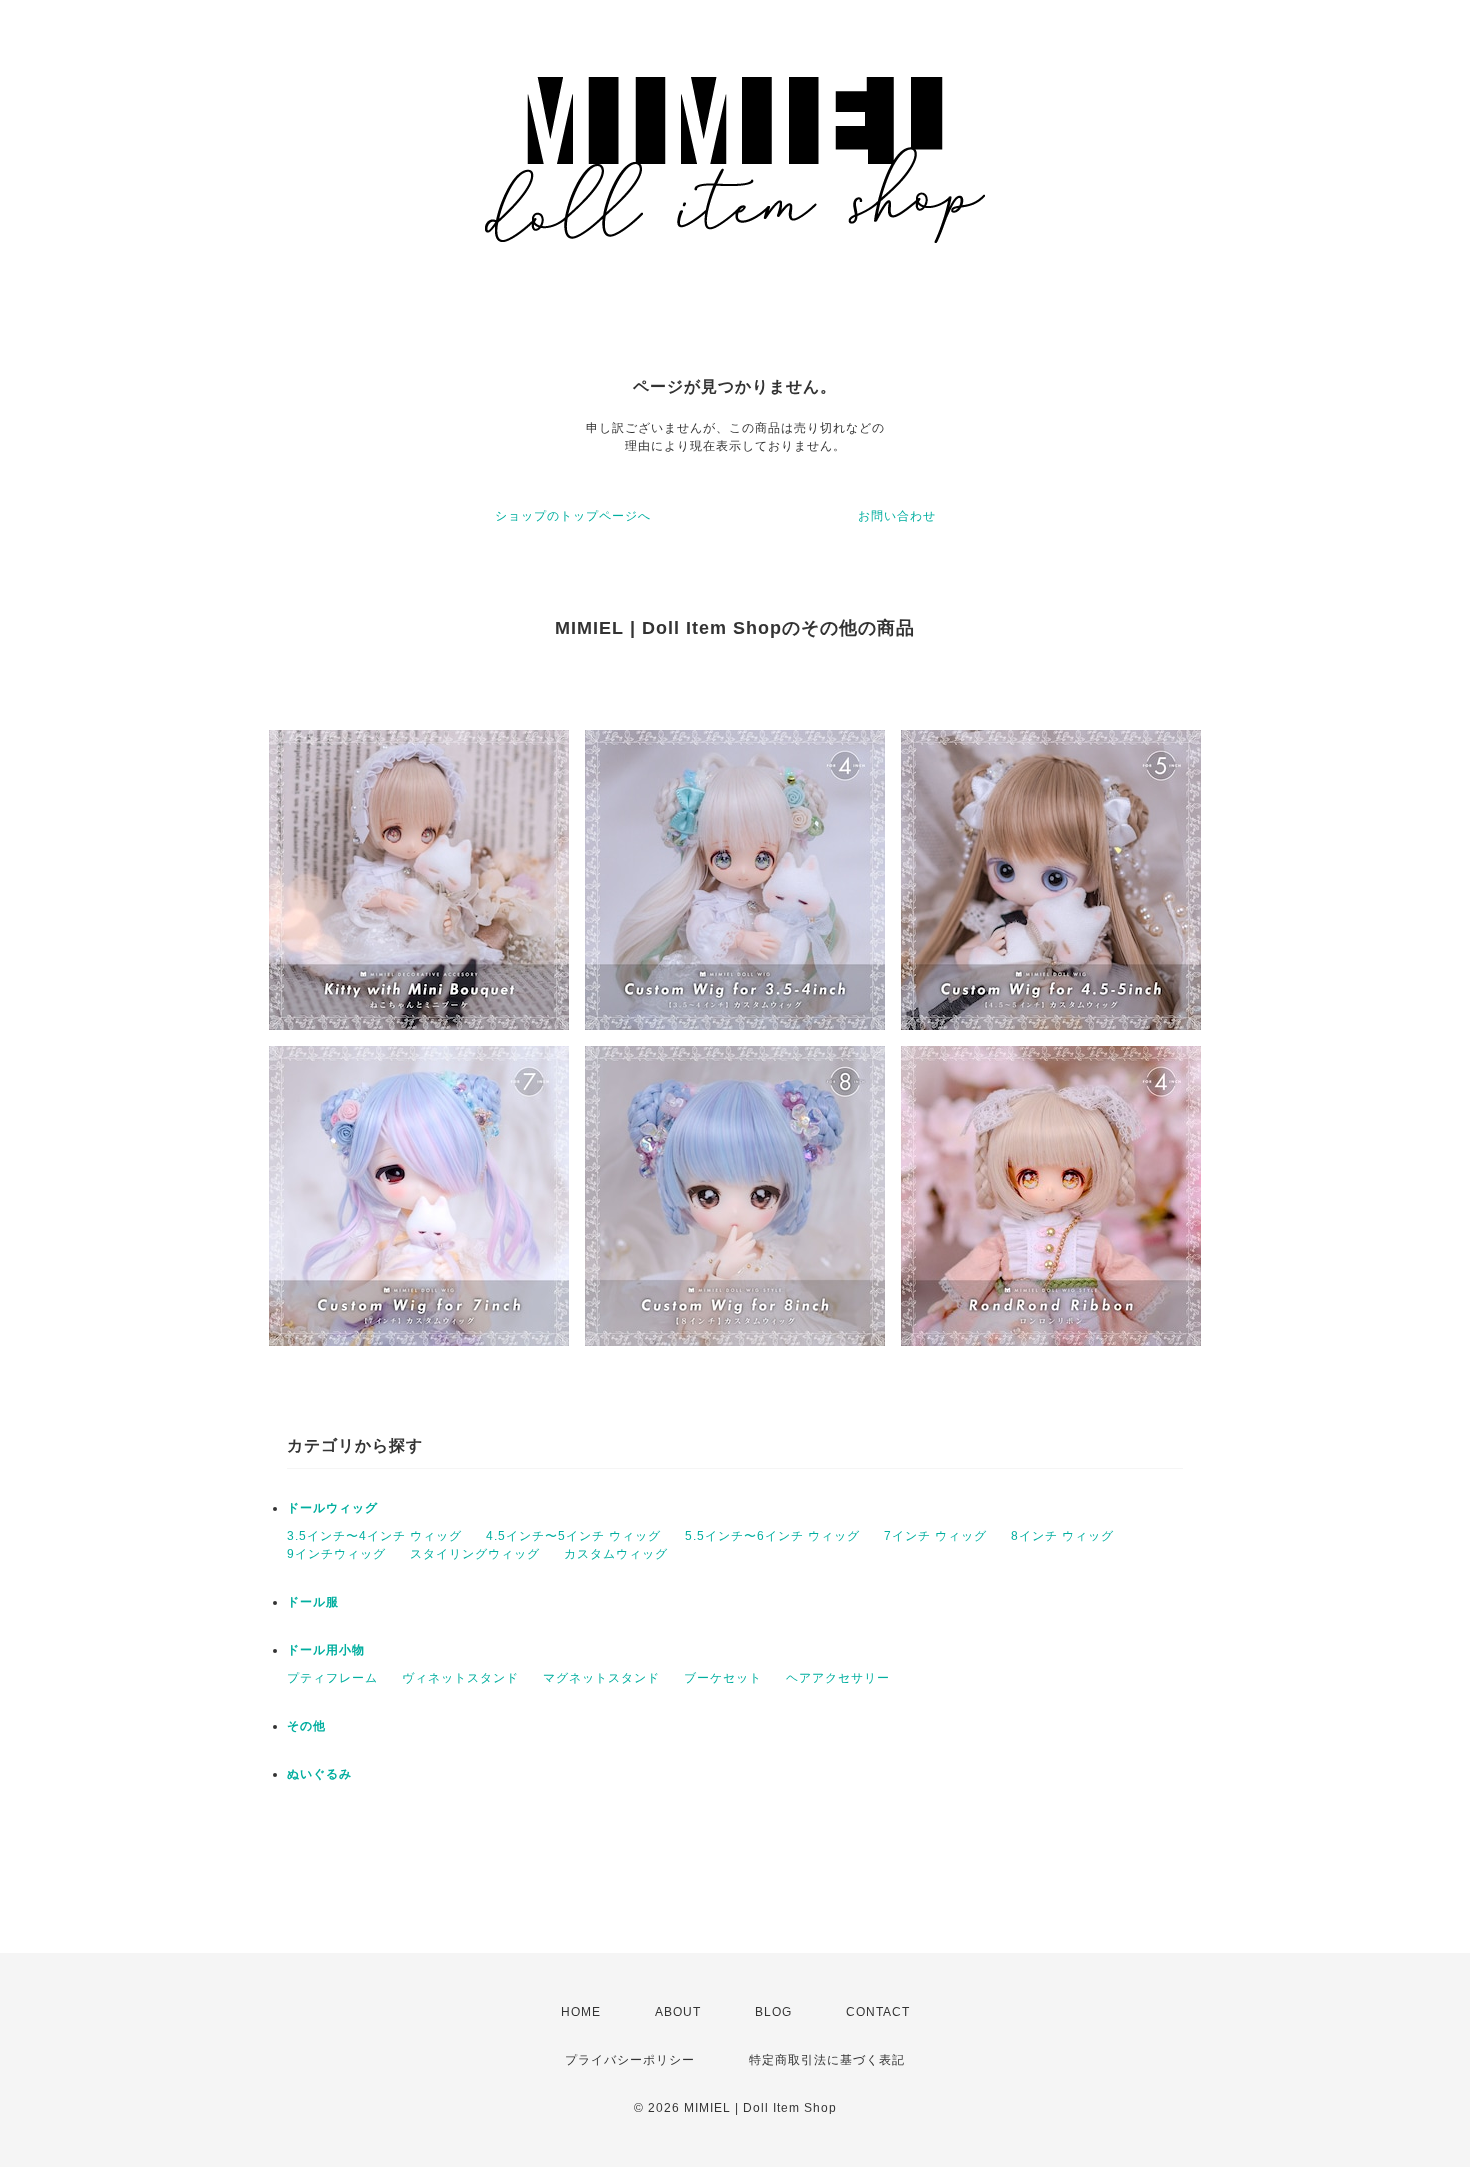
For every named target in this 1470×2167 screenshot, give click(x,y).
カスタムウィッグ (616, 1554)
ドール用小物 (326, 1650)
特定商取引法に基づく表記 (827, 2060)
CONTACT (878, 2012)
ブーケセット (723, 1678)
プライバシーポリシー (630, 2060)
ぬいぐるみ (319, 1774)
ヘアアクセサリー (838, 1678)
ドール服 (313, 1602)
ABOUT (678, 2012)
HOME (581, 2012)
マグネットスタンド (601, 1678)
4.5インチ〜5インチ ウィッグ (573, 1536)
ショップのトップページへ (573, 516)
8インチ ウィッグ (1062, 1536)
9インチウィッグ (336, 1554)
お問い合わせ (897, 516)
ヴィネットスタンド (460, 1678)
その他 (306, 1726)
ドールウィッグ (332, 1508)
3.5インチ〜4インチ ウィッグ (374, 1536)
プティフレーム (332, 1678)
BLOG (773, 2012)
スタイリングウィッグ (475, 1554)
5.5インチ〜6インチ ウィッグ (772, 1536)
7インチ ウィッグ (935, 1536)
